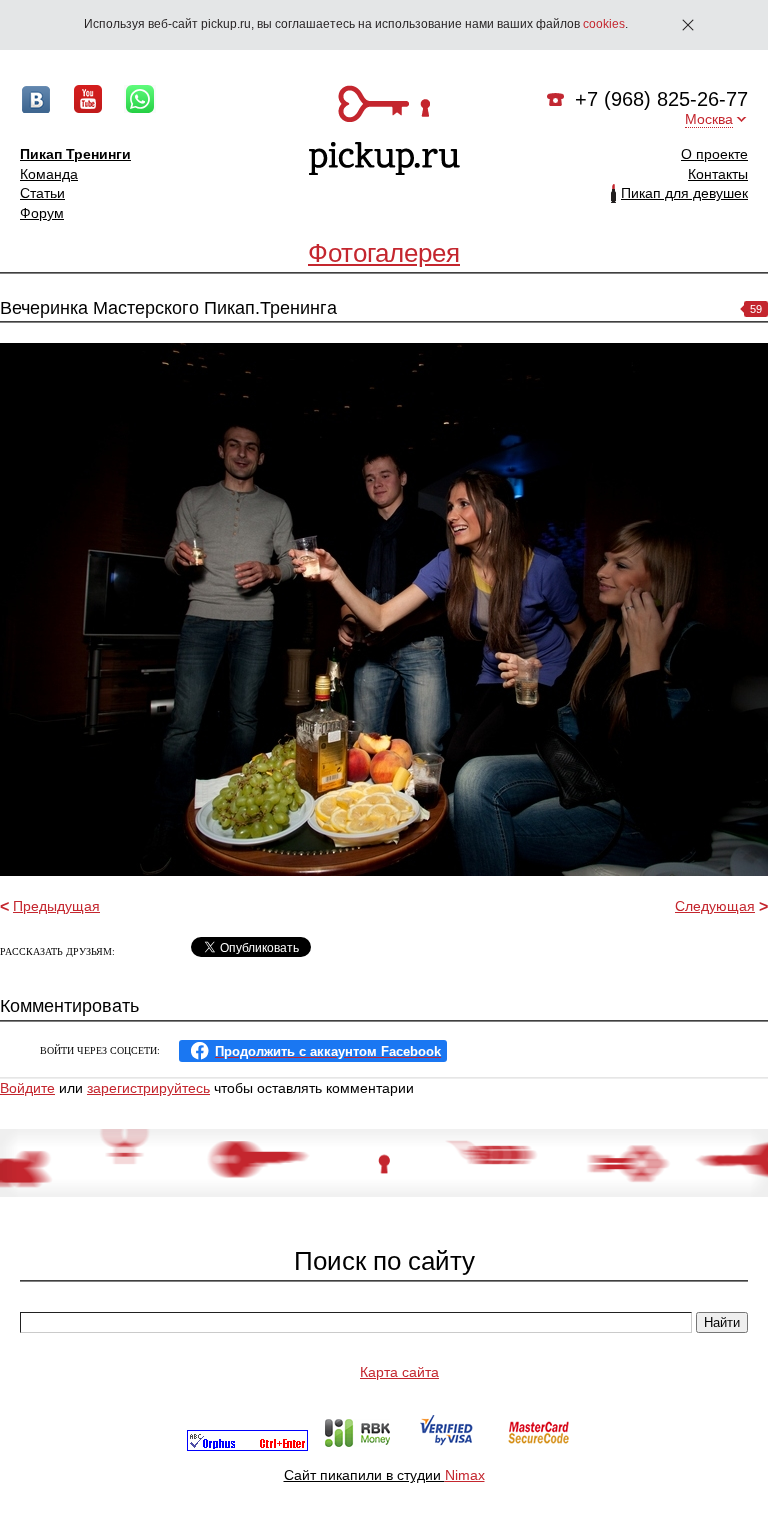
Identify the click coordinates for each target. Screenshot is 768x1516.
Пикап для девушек (684, 193)
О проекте (714, 154)
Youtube (88, 99)
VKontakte (36, 99)
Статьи (42, 193)
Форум (42, 213)
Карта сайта (399, 1372)
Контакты (718, 174)
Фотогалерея (384, 253)
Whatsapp (140, 99)
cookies (604, 24)
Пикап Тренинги (75, 154)
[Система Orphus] (247, 1446)
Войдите (27, 1088)
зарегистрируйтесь (148, 1088)
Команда (49, 174)
